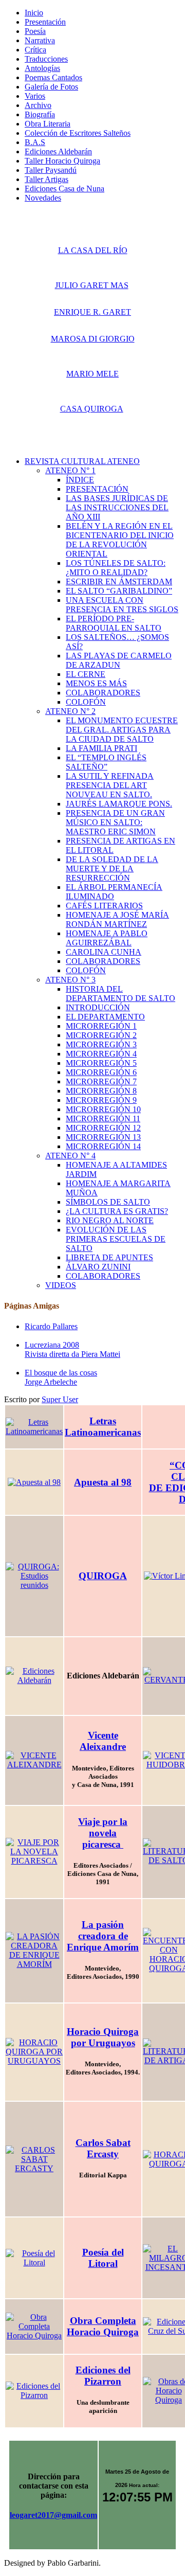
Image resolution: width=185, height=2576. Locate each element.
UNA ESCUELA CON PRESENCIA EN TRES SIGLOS (122, 605)
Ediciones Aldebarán (58, 151)
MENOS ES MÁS (96, 683)
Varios (35, 96)
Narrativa (40, 40)
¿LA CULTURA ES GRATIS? (117, 1211)
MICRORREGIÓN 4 (101, 1054)
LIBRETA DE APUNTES (109, 1257)
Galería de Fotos (51, 87)
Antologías (42, 68)
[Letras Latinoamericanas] (34, 1427)
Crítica (35, 50)
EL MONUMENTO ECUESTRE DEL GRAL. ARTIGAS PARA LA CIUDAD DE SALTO (122, 730)
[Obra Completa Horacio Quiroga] (34, 2327)
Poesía (35, 31)
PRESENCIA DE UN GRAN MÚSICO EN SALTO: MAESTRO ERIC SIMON (115, 822)
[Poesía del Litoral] (34, 2258)
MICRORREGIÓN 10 (103, 1109)
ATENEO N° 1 (70, 470)
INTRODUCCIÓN (98, 1007)
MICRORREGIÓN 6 (101, 1072)
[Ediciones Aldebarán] (34, 1676)
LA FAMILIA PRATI (101, 748)
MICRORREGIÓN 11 (103, 1119)
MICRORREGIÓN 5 (101, 1063)
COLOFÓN (86, 702)
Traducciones (46, 59)
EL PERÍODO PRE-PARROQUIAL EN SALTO (114, 623)
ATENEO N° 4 (70, 1156)
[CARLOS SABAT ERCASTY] (34, 2159)
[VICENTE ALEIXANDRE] (34, 1760)
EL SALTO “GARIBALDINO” (119, 591)
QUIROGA (103, 1576)
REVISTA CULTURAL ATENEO (82, 461)
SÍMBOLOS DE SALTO (108, 1202)
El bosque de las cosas (61, 1373)
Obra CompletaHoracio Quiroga (103, 2326)
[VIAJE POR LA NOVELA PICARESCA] (34, 1852)
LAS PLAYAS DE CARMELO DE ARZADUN (119, 660)
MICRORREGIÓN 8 (101, 1091)
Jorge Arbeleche (51, 1382)
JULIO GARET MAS (92, 285)
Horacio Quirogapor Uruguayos (103, 2037)
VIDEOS (61, 1285)
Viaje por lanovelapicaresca (103, 1833)
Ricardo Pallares (51, 1326)
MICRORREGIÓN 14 (103, 1146)
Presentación (45, 22)
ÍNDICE (80, 480)
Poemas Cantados (53, 77)
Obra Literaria (48, 124)
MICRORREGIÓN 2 (101, 1035)
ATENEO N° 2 (70, 711)
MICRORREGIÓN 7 (101, 1081)
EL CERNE (86, 674)
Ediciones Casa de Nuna (64, 189)
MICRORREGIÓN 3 (101, 1044)
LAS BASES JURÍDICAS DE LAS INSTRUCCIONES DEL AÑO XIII (117, 507)
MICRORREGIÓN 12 (103, 1128)
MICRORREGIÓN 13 (103, 1137)
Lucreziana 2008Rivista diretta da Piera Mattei (72, 1349)
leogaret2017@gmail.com (53, 2515)
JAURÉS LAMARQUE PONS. (119, 804)
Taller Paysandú (51, 170)
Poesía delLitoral (103, 2258)
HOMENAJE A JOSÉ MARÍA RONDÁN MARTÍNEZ (117, 919)
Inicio (34, 13)
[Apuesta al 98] (34, 1482)
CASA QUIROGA (92, 409)
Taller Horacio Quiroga (62, 161)
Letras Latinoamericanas (103, 1427)
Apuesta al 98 (103, 1482)
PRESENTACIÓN (97, 489)
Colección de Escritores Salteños (78, 133)
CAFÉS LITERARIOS (104, 906)
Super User (60, 1399)
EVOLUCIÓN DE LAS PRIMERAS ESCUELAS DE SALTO (116, 1239)
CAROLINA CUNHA (104, 952)
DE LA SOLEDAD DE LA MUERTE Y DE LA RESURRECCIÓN (112, 869)
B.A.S (35, 142)
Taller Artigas (47, 179)
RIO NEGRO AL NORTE (110, 1220)
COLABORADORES (103, 693)
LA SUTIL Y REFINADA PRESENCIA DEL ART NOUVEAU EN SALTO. (110, 785)
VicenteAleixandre (103, 1741)
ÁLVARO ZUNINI (98, 1267)
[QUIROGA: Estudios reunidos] (34, 1576)
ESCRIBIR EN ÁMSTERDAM (119, 582)
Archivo (38, 105)
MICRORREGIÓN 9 (101, 1100)
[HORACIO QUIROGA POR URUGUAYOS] (34, 2052)
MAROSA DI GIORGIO (93, 339)
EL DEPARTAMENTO (105, 1017)
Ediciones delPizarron (103, 2376)
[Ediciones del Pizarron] (34, 2391)
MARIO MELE (92, 374)
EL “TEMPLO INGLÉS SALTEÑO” (106, 762)
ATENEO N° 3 (70, 980)
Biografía (40, 114)
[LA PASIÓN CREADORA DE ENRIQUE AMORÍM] (34, 1951)
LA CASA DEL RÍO (93, 250)
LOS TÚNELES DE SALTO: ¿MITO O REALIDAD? (116, 568)
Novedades (43, 198)
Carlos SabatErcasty (103, 2148)
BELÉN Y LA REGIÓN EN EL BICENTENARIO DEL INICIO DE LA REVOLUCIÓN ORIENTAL (120, 540)
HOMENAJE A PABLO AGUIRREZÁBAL (107, 938)
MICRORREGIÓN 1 (101, 1026)
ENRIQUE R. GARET (92, 312)
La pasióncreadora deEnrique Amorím (103, 1936)
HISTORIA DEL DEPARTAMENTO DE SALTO (121, 994)
